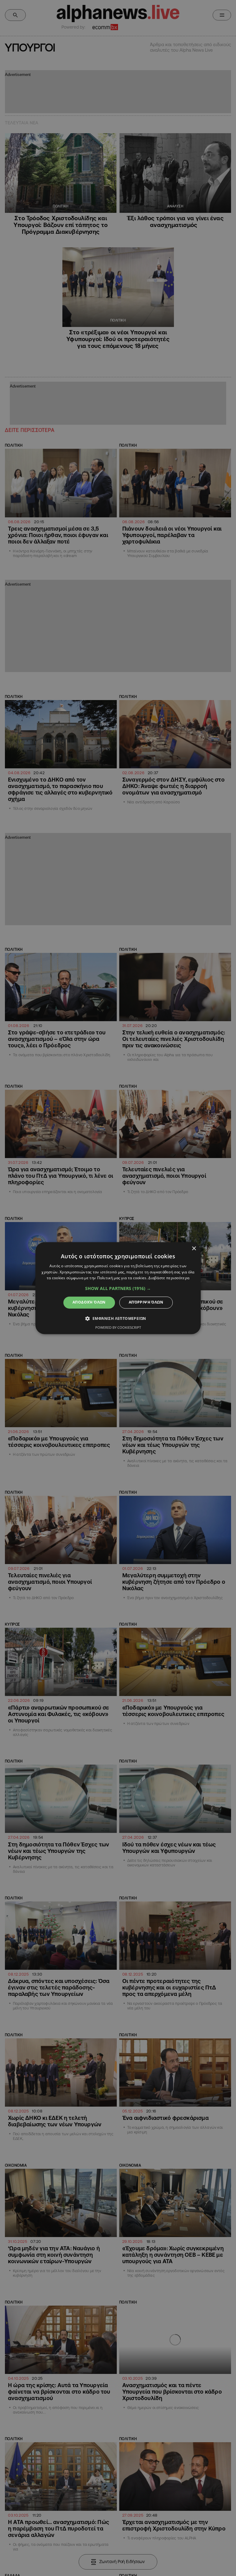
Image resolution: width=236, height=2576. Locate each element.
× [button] (194, 1249)
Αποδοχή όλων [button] (89, 1302)
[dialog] (118, 1288)
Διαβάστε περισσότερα (169, 1278)
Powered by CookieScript (118, 1327)
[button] (118, 1289)
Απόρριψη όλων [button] (146, 1302)
